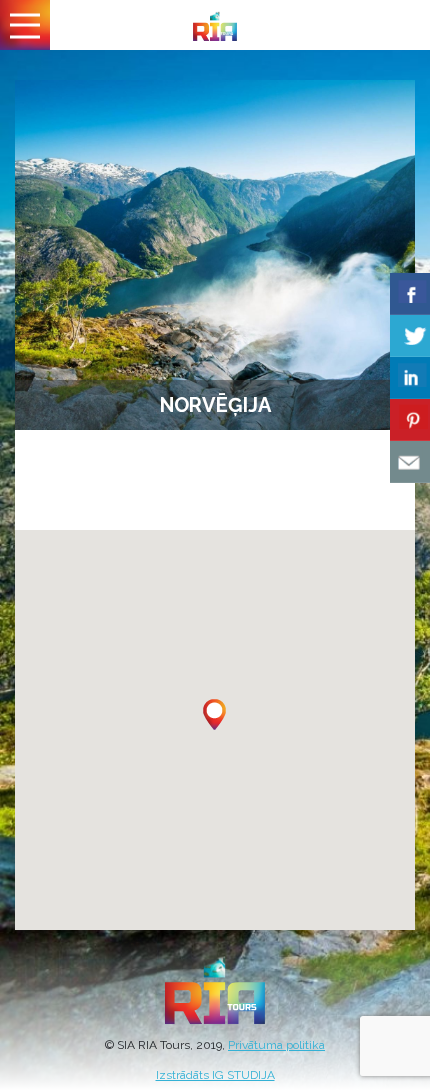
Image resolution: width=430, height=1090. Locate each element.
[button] (214, 714)
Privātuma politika (276, 1045)
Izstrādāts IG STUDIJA (215, 1075)
